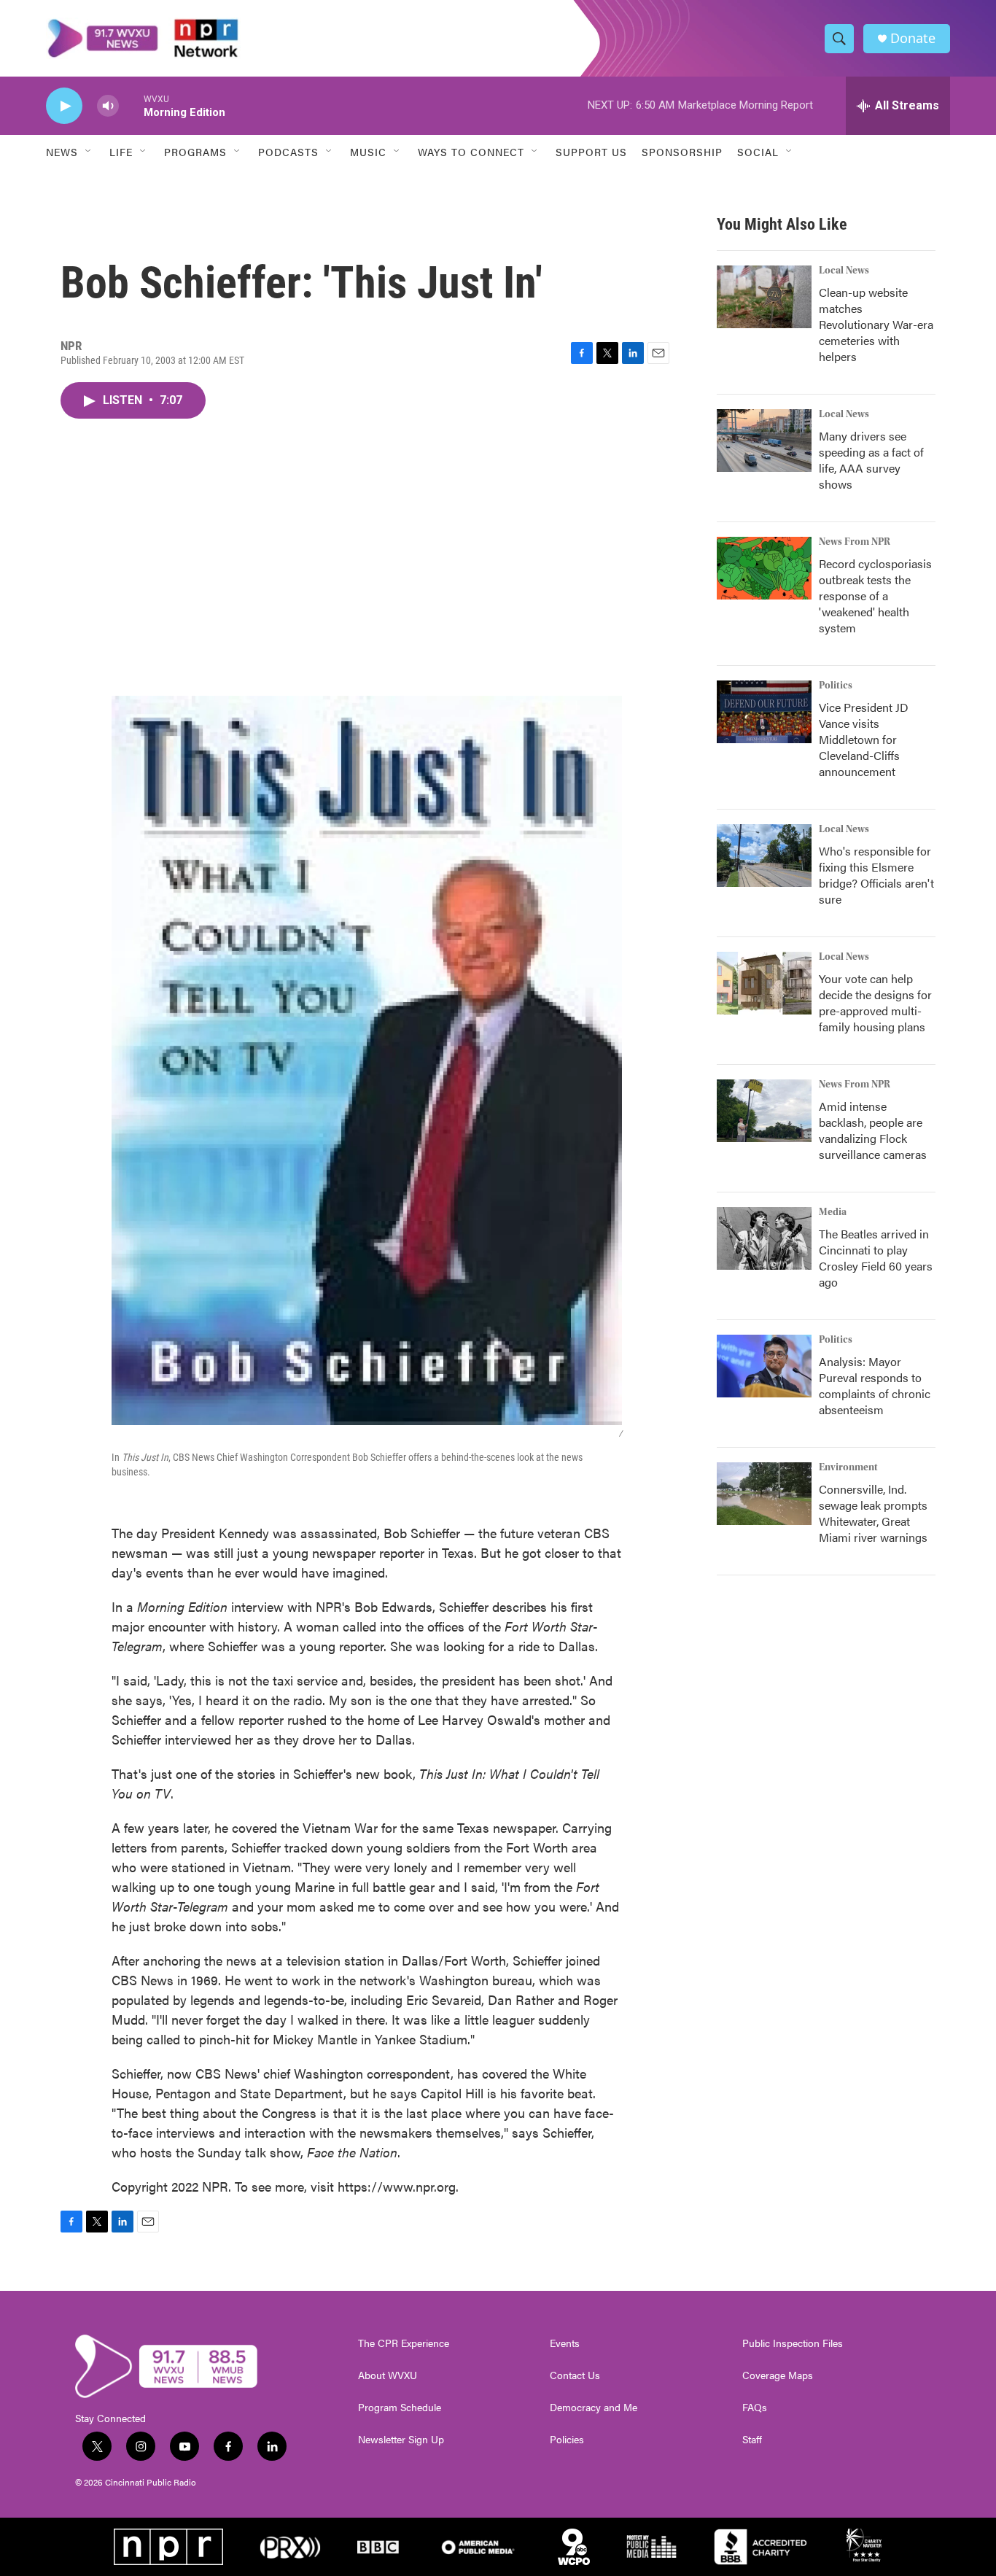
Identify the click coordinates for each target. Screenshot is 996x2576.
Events (565, 2343)
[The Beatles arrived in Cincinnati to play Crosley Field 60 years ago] (764, 1238)
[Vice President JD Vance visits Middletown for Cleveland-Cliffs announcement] (764, 712)
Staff (752, 2440)
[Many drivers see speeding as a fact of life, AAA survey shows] (764, 441)
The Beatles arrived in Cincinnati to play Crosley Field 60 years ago (876, 1258)
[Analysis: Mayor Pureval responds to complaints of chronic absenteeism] (764, 1366)
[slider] (131, 105)
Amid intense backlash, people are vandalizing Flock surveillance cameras (873, 1130)
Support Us (591, 152)
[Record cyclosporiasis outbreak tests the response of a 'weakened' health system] (764, 568)
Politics (836, 686)
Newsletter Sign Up (401, 2440)
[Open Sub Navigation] (89, 152)
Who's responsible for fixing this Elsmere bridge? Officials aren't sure (876, 875)
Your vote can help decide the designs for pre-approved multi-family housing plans (875, 1002)
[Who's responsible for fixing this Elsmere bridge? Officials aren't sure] (764, 856)
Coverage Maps (778, 2375)
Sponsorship (682, 152)
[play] (64, 106)
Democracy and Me (594, 2408)
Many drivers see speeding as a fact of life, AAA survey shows (871, 460)
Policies (567, 2440)
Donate (913, 38)
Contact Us (575, 2375)
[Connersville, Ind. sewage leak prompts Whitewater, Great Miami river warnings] (764, 1494)
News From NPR (855, 542)
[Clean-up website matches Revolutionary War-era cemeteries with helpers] (764, 297)
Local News (844, 271)
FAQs (755, 2408)
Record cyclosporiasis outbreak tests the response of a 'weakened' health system (875, 595)
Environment (848, 1467)
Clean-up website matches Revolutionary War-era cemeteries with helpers (876, 324)
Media (833, 1212)
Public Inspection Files (793, 2343)
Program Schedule (400, 2408)
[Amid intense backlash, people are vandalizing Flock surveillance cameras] (764, 1111)
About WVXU (388, 2375)
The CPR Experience (404, 2343)
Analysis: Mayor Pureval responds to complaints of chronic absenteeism (875, 1385)
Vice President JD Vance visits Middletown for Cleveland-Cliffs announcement (864, 739)
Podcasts (288, 152)
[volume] (108, 106)
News (62, 152)
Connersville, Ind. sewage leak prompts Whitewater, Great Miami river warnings (873, 1513)
